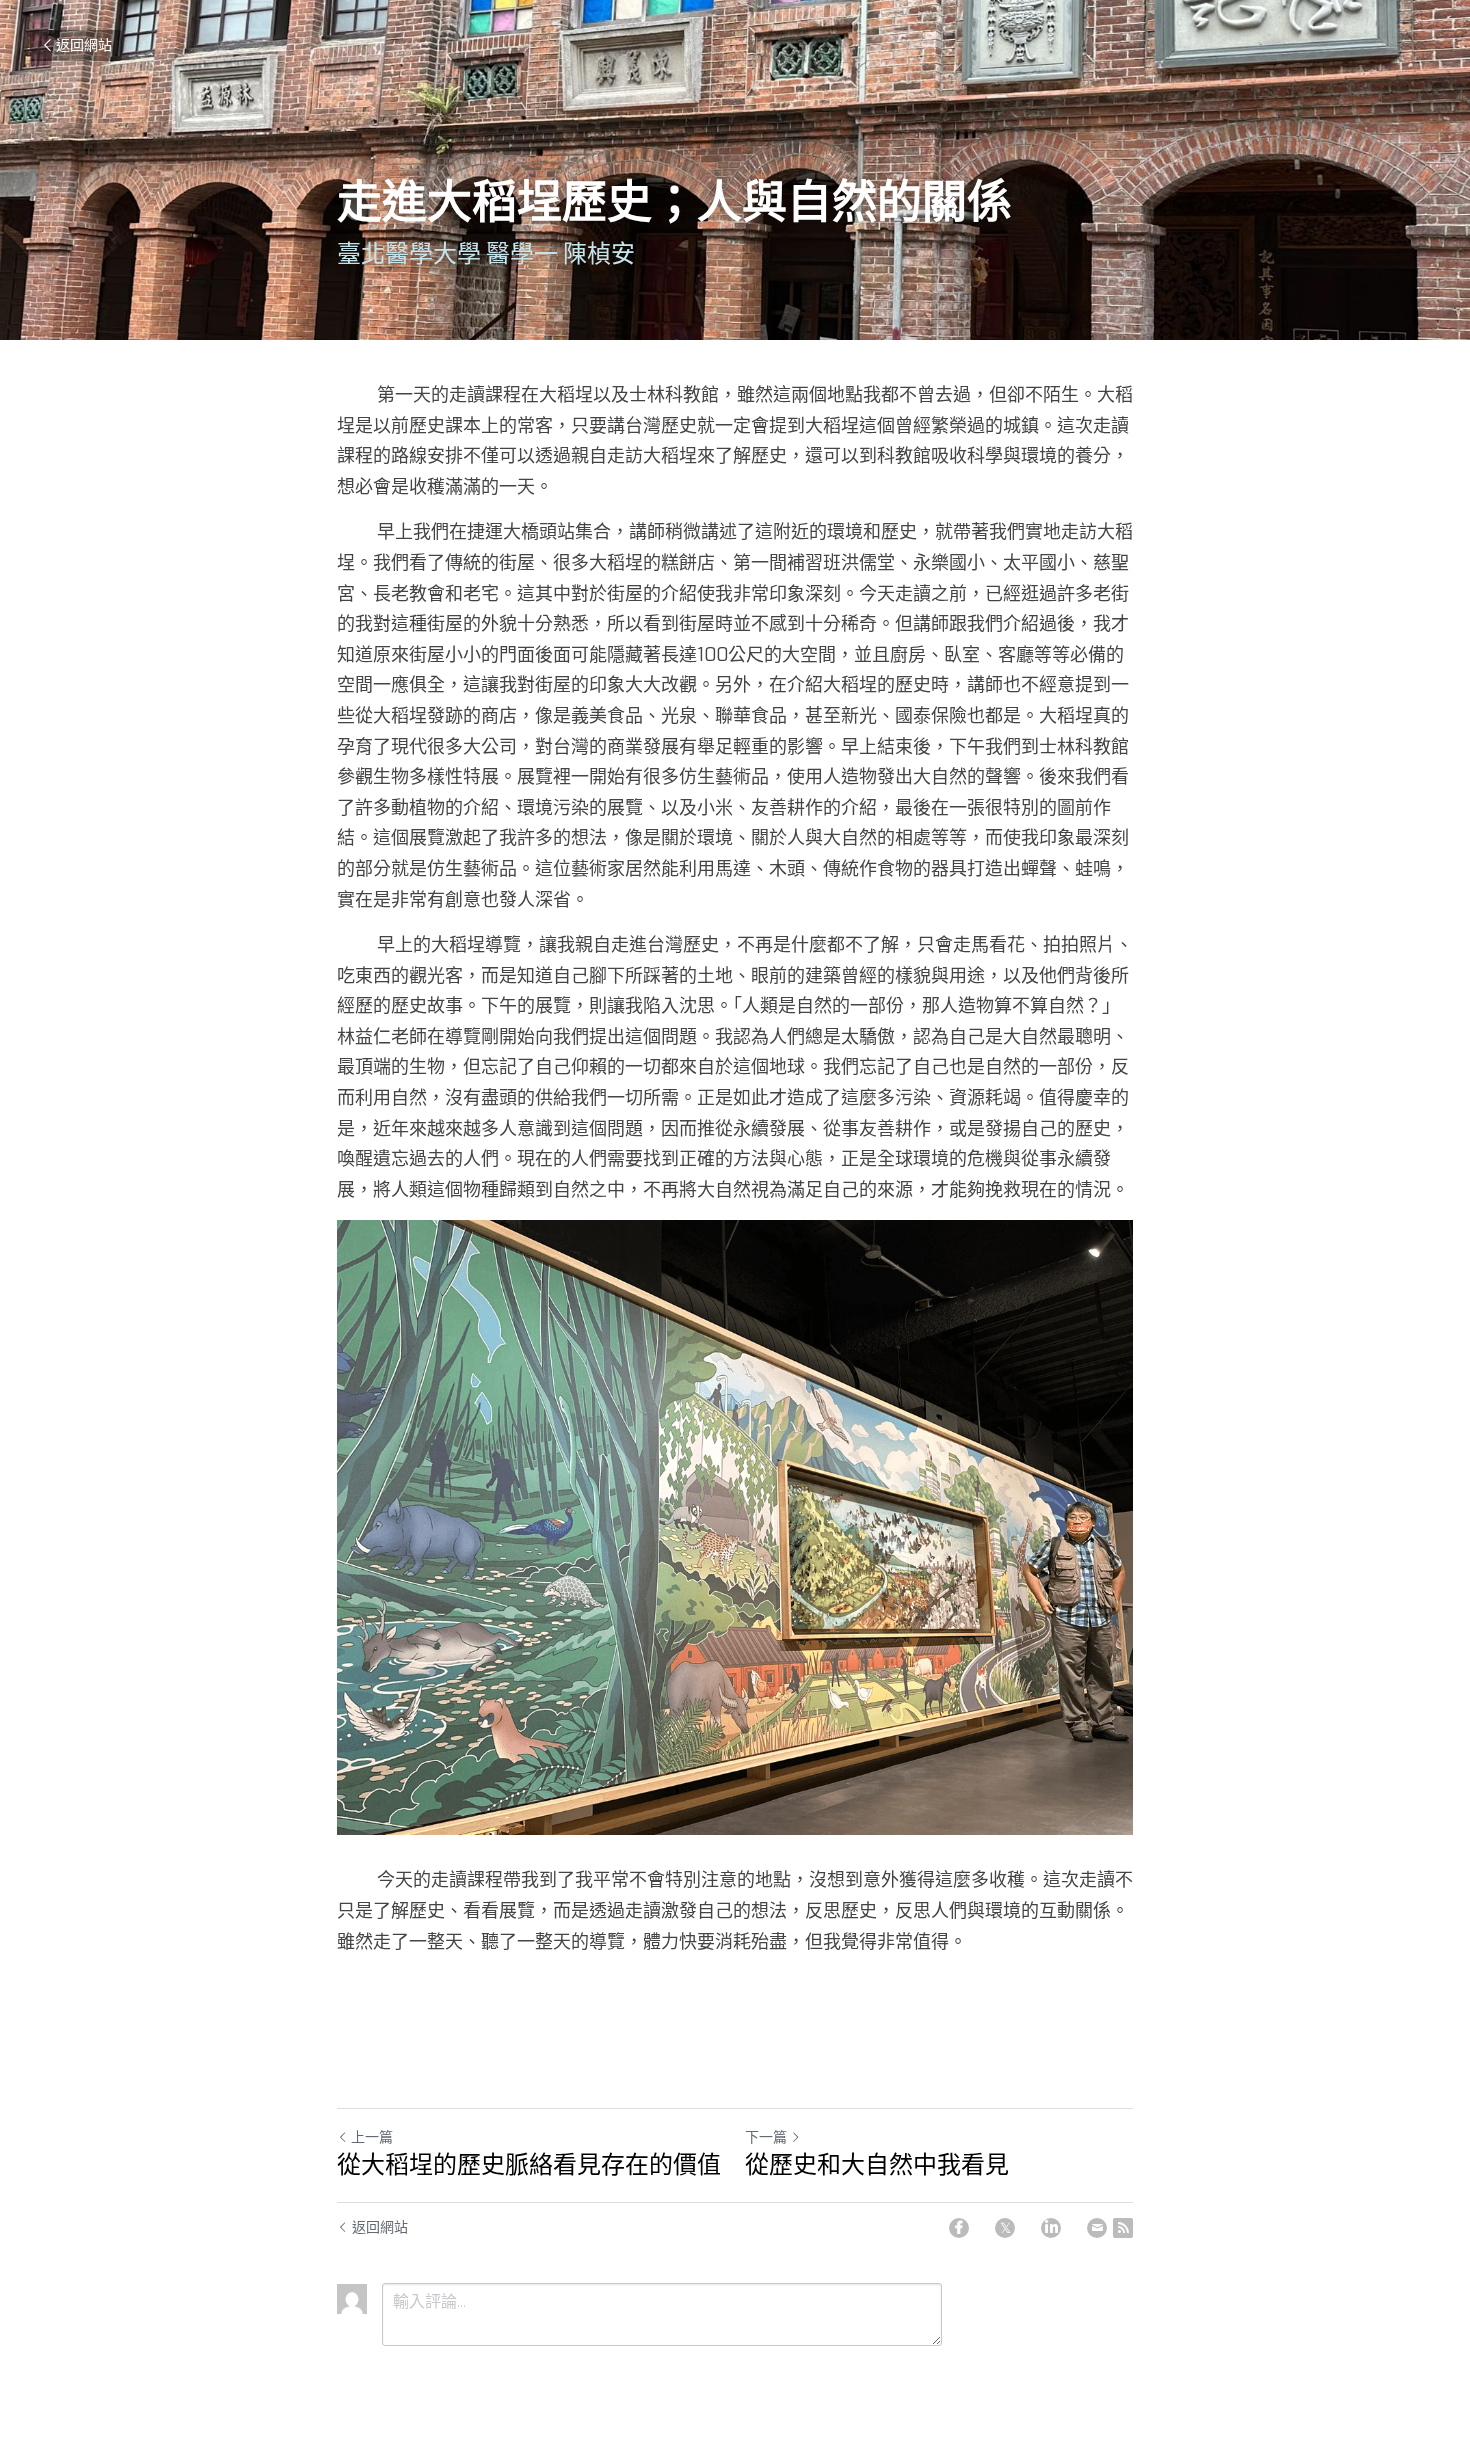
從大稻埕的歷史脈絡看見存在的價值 (529, 2165)
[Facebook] (959, 2228)
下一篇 (766, 2137)
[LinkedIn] (1051, 2228)
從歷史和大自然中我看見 (877, 2165)
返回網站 (84, 45)
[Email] (1097, 2228)
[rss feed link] (1123, 2228)
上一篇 (372, 2137)
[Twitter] (1005, 2228)
